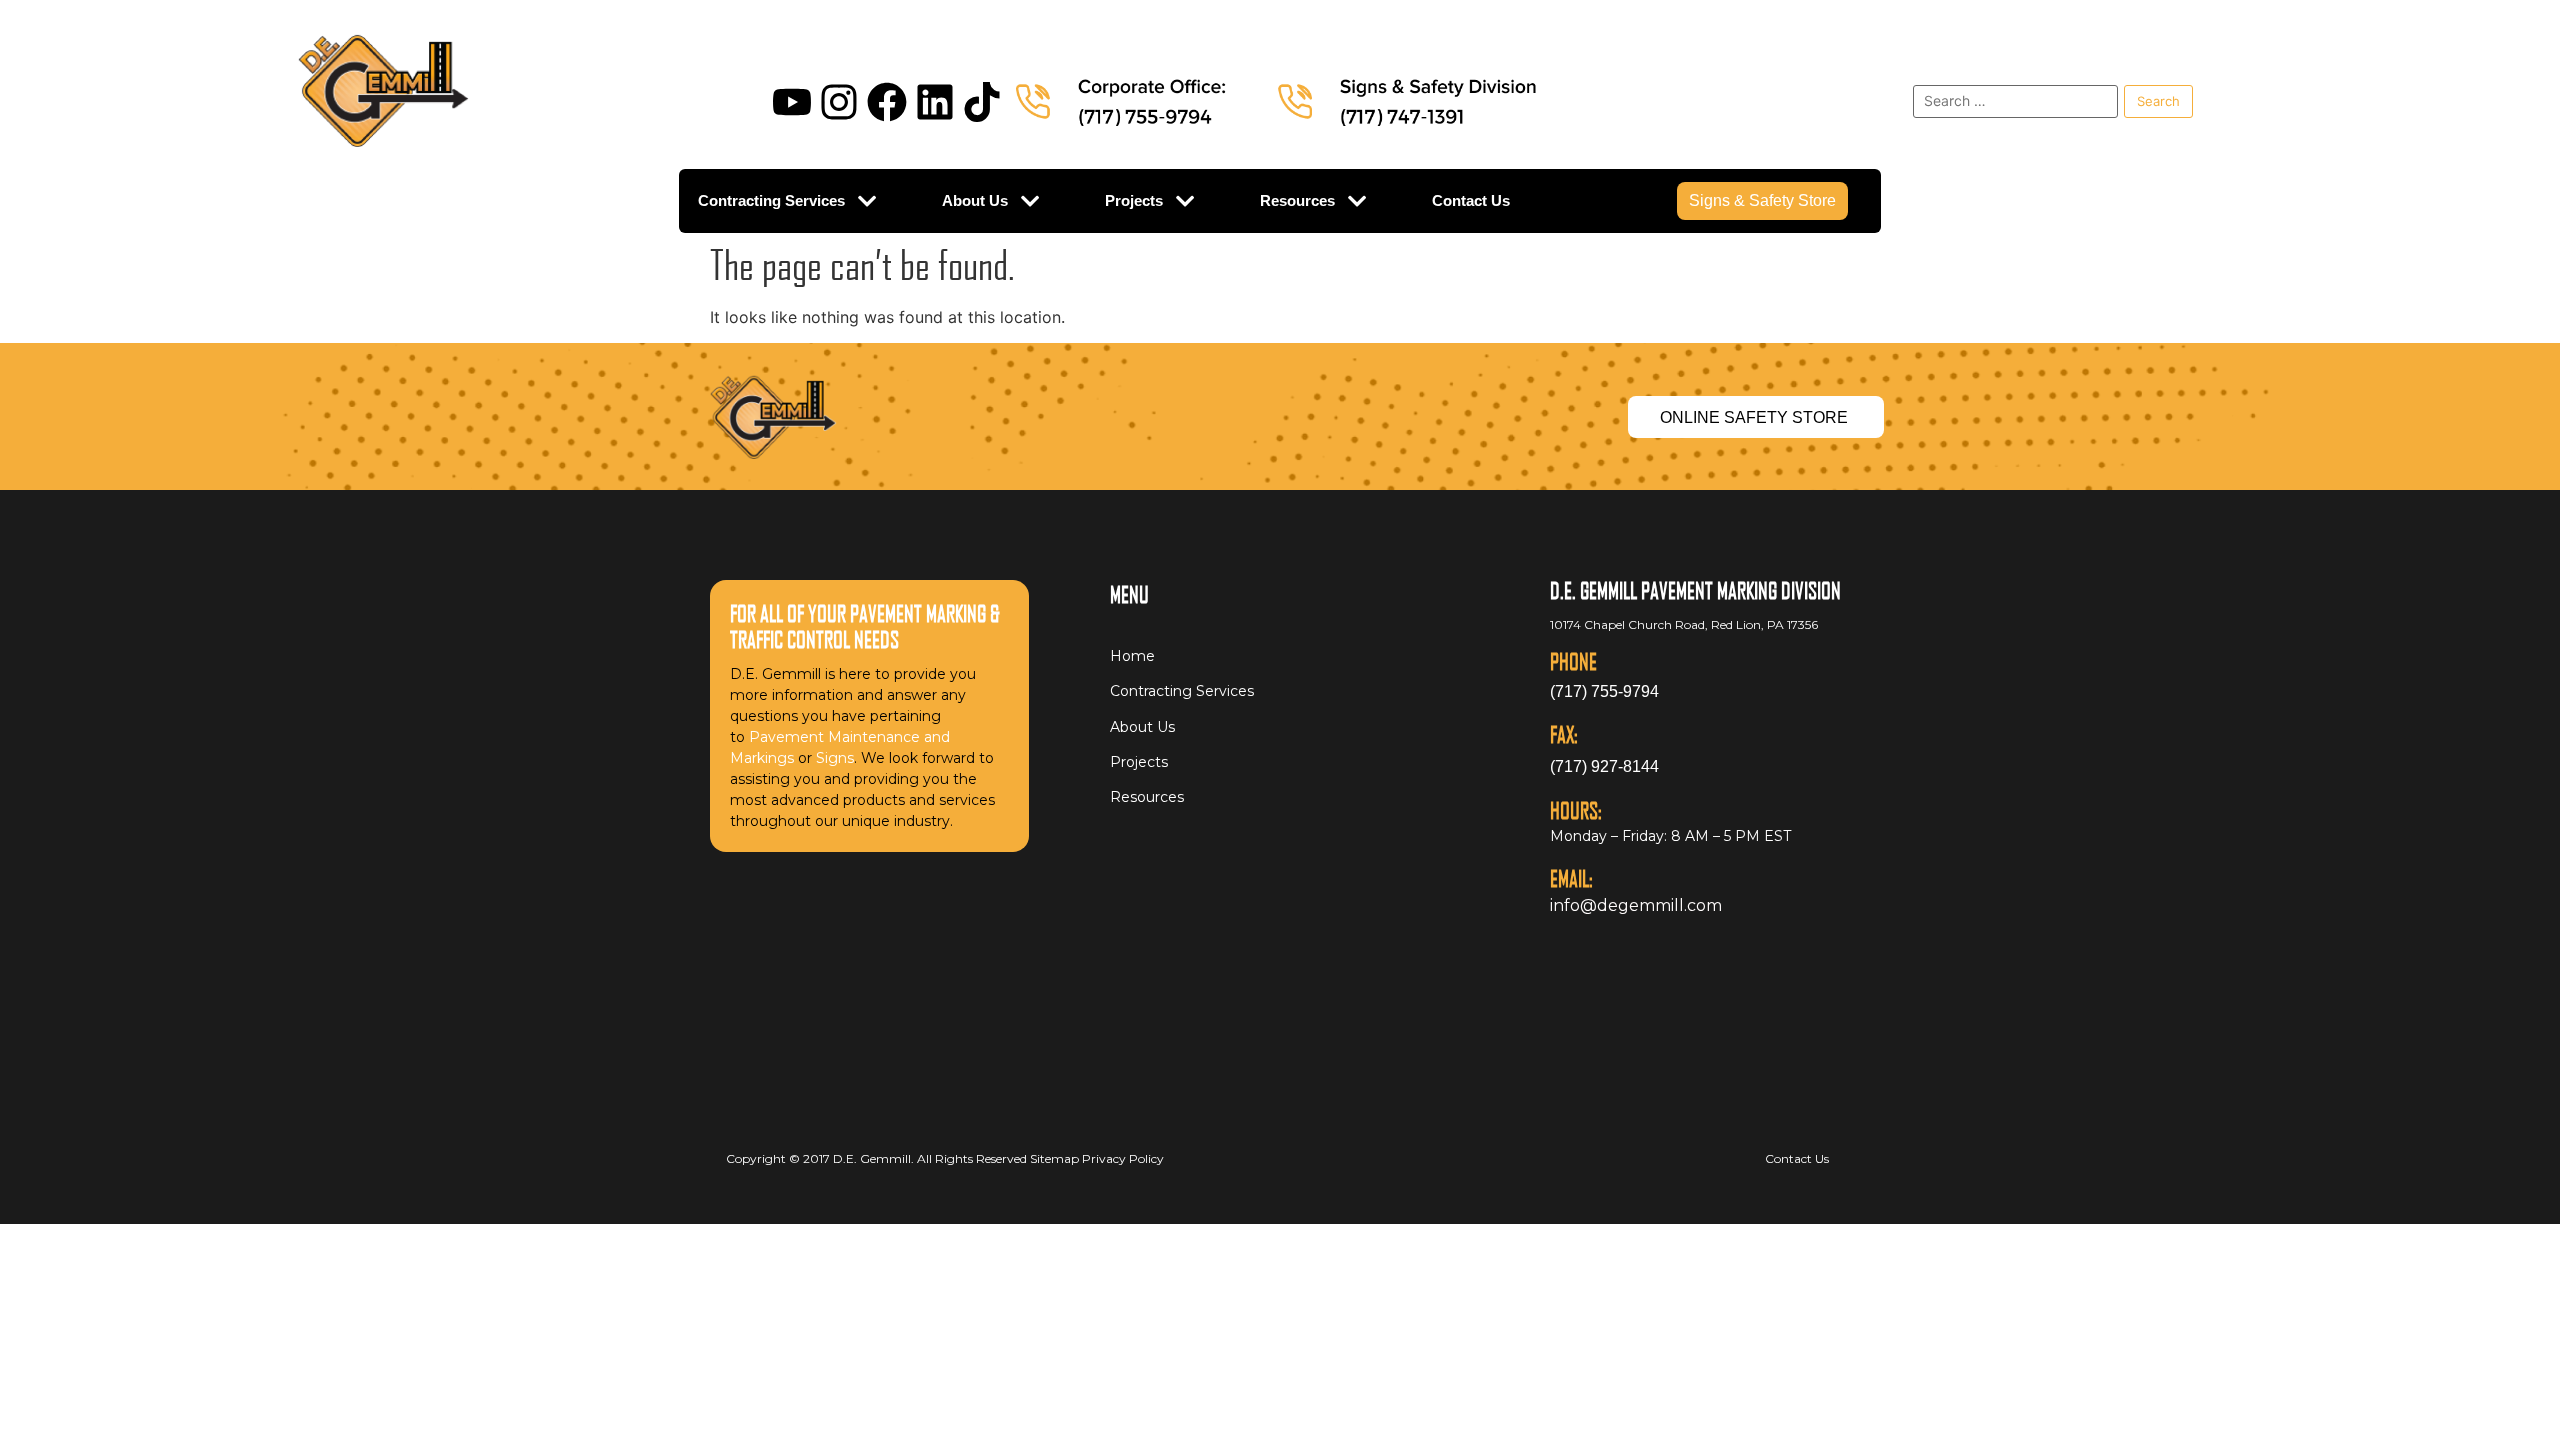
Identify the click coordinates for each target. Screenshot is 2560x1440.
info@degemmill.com (1636, 905)
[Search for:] (2015, 101)
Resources (1297, 201)
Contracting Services (771, 201)
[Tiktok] (982, 102)
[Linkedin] (935, 102)
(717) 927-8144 (1604, 766)
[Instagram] (839, 102)
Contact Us (1471, 201)
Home (1132, 656)
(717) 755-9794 (1604, 691)
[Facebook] (887, 102)
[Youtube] (792, 102)
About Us (975, 201)
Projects (1134, 201)
